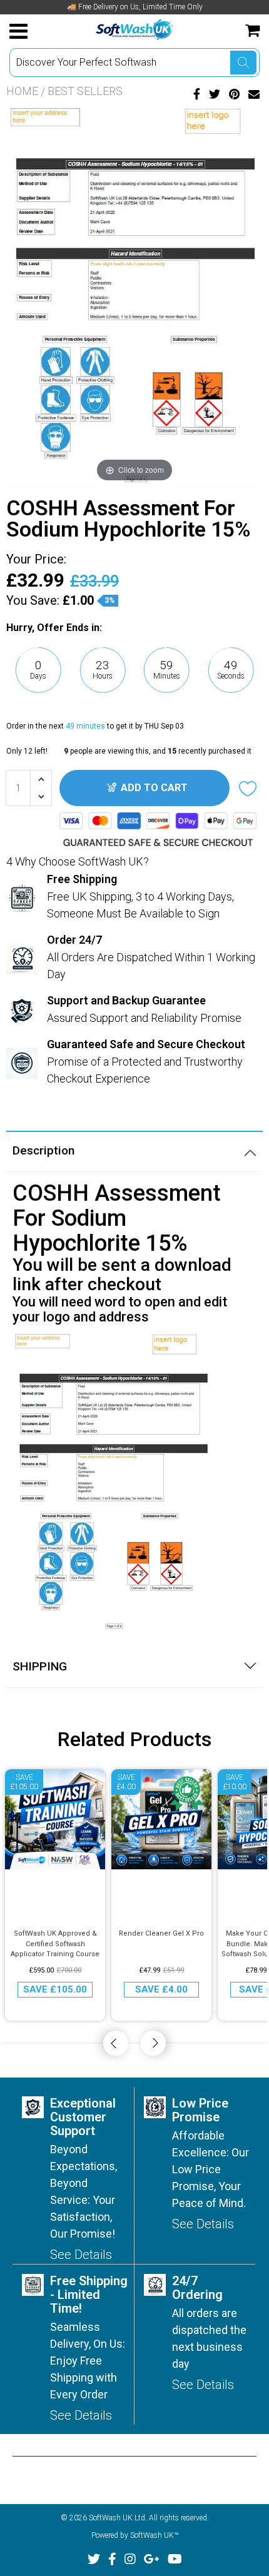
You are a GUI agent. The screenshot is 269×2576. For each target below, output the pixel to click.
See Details (81, 2255)
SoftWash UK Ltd (117, 2518)
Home (22, 91)
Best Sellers (85, 91)
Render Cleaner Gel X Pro (161, 1933)
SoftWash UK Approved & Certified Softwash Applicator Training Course (55, 1944)
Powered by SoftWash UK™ (135, 2535)
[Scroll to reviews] (134, 706)
